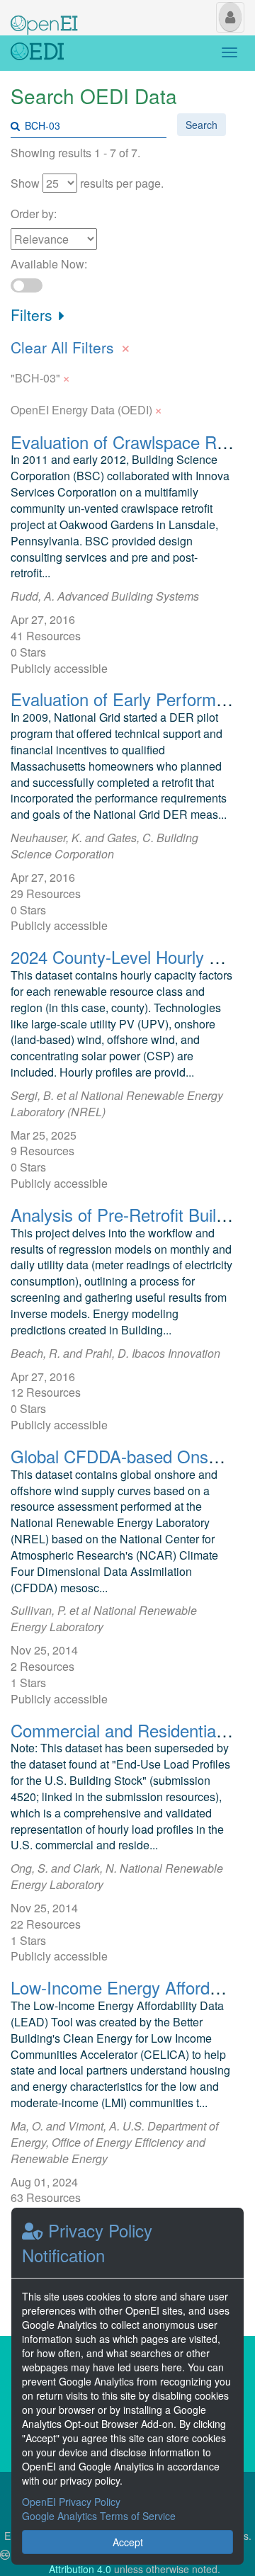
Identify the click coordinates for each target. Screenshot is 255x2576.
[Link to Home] (37, 53)
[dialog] (127, 2386)
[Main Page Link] (44, 16)
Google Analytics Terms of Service (99, 2516)
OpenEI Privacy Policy (71, 2502)
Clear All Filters (71, 346)
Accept (128, 2542)
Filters (34, 314)
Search (202, 125)
